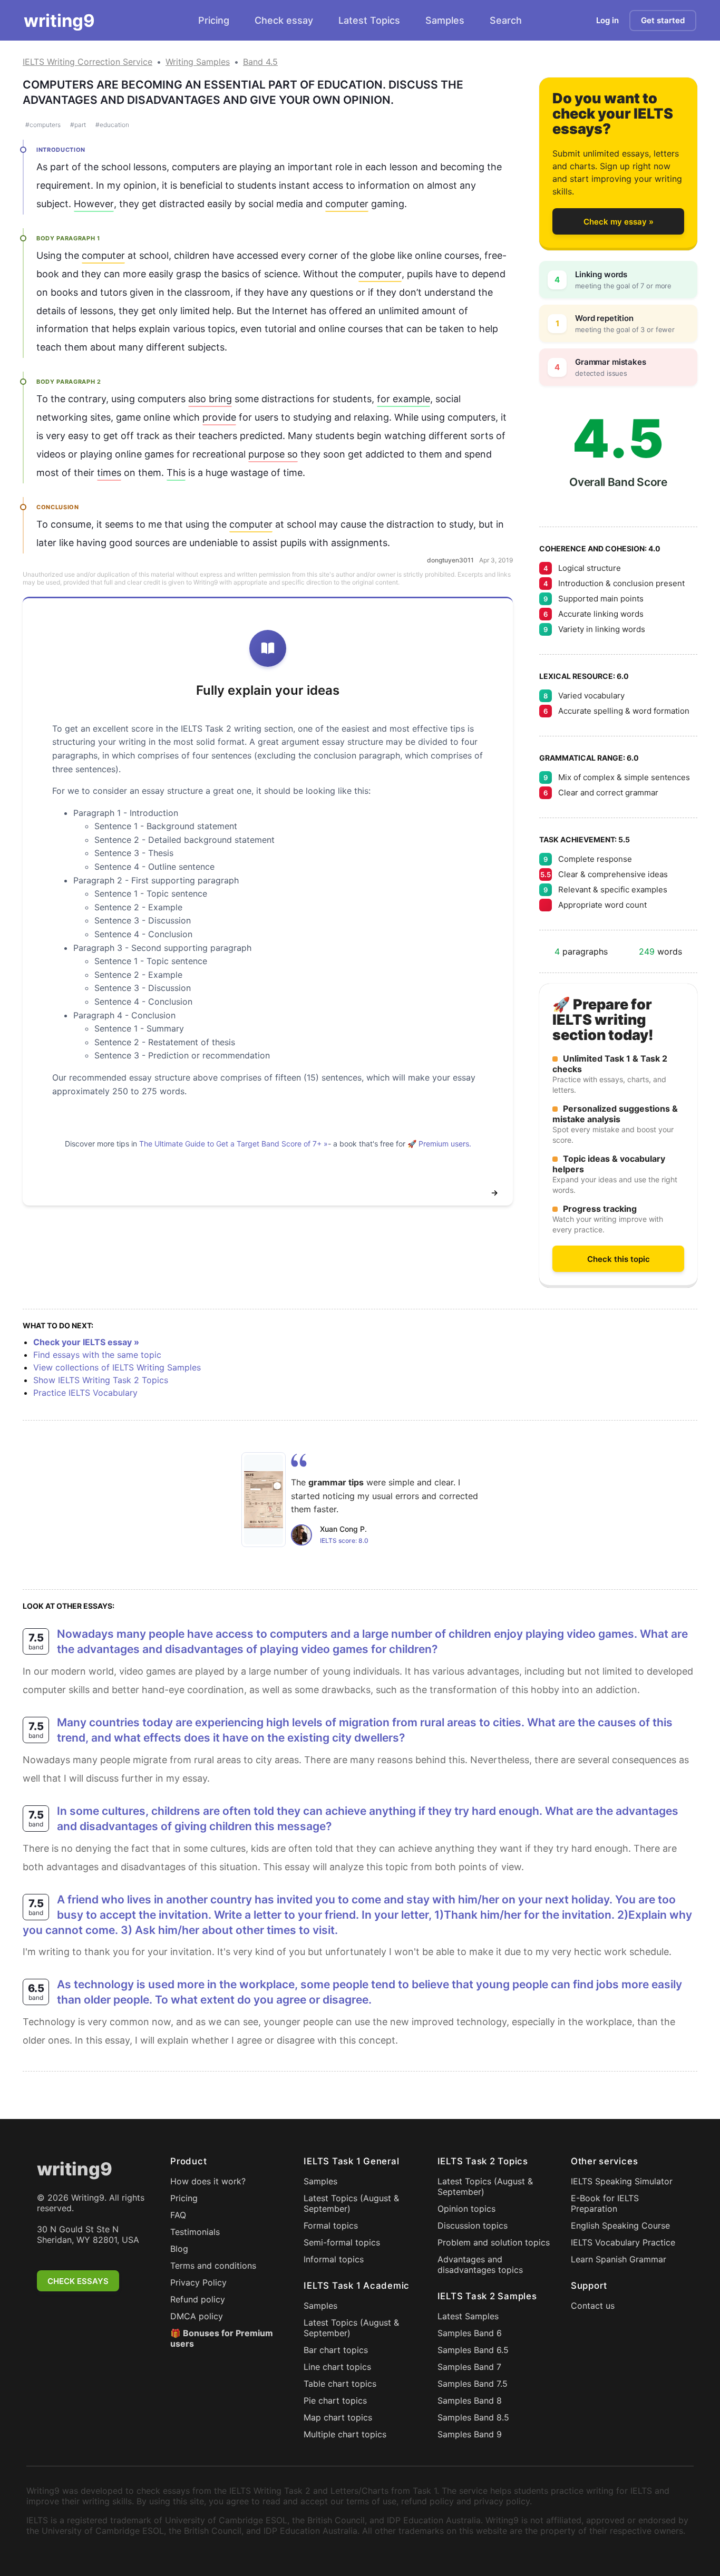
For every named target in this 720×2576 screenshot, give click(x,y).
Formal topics (331, 2225)
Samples (445, 20)
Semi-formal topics (342, 2242)
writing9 (59, 21)
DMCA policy (197, 2316)
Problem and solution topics (494, 2242)
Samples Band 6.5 (473, 2350)
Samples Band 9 (470, 2434)
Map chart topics (338, 2417)
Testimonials (195, 2232)
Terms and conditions (213, 2266)
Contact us (593, 2306)
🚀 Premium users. (439, 1144)
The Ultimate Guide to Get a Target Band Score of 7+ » (233, 1144)
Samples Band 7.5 (473, 2384)
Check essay (284, 20)
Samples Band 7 (469, 2367)
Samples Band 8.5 (473, 2417)
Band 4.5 (260, 62)
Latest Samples (468, 2316)
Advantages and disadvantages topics (480, 2264)
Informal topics (334, 2259)
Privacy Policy (198, 2282)
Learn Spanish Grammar (619, 2259)
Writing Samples (198, 62)
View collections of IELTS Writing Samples (117, 1367)
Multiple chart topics (345, 2434)
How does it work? (208, 2181)
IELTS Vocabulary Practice (623, 2242)
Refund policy (198, 2299)
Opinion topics (466, 2209)
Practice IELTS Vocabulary (85, 1393)
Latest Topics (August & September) (351, 2203)
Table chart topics (340, 2384)
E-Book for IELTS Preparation (605, 2203)
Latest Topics (369, 20)
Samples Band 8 (470, 2400)
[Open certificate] (264, 1500)
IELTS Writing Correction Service (87, 62)
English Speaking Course (620, 2225)
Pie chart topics (335, 2400)
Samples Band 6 (470, 2333)
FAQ (178, 2215)
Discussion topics (473, 2225)
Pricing (214, 20)
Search (506, 20)
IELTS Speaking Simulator (622, 2181)
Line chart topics (337, 2367)
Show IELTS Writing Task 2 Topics (101, 1380)
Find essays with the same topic (97, 1355)
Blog (179, 2249)
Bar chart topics (336, 2350)
